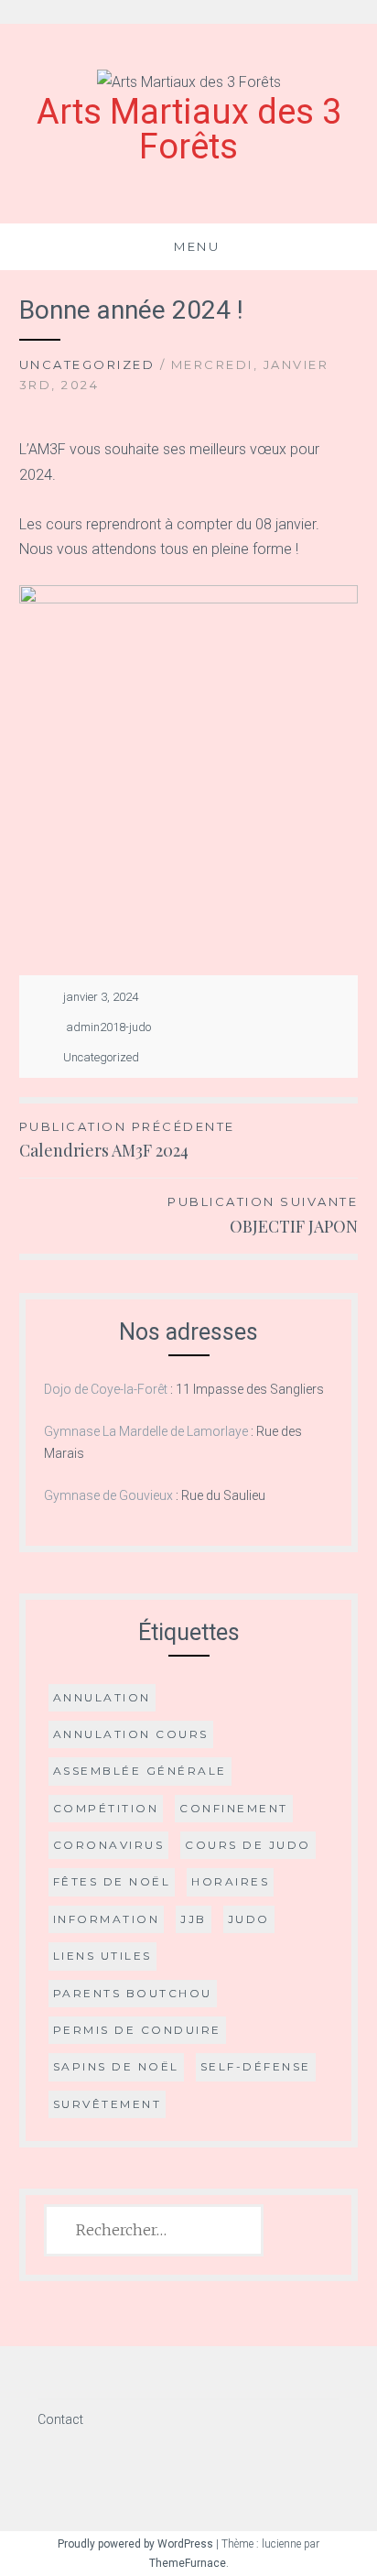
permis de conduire (137, 2030)
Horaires (230, 1881)
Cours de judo (248, 1845)
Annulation (102, 1697)
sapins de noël (116, 2066)
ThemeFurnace (188, 2563)
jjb (194, 1919)
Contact (60, 2419)
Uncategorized (87, 364)
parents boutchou (133, 1993)
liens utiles (102, 1956)
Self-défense (256, 2066)
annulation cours (131, 1734)
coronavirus (109, 1845)
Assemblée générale (140, 1771)
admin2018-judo (108, 1027)
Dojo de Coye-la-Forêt (106, 1389)
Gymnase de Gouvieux (108, 1495)
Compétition (106, 1808)
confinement (234, 1808)
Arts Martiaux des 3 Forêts (189, 129)
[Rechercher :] (154, 2231)
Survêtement (108, 2104)
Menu (197, 246)
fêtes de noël (112, 1881)
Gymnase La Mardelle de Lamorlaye (146, 1431)
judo (249, 1919)
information (107, 1919)
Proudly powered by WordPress (135, 2544)
